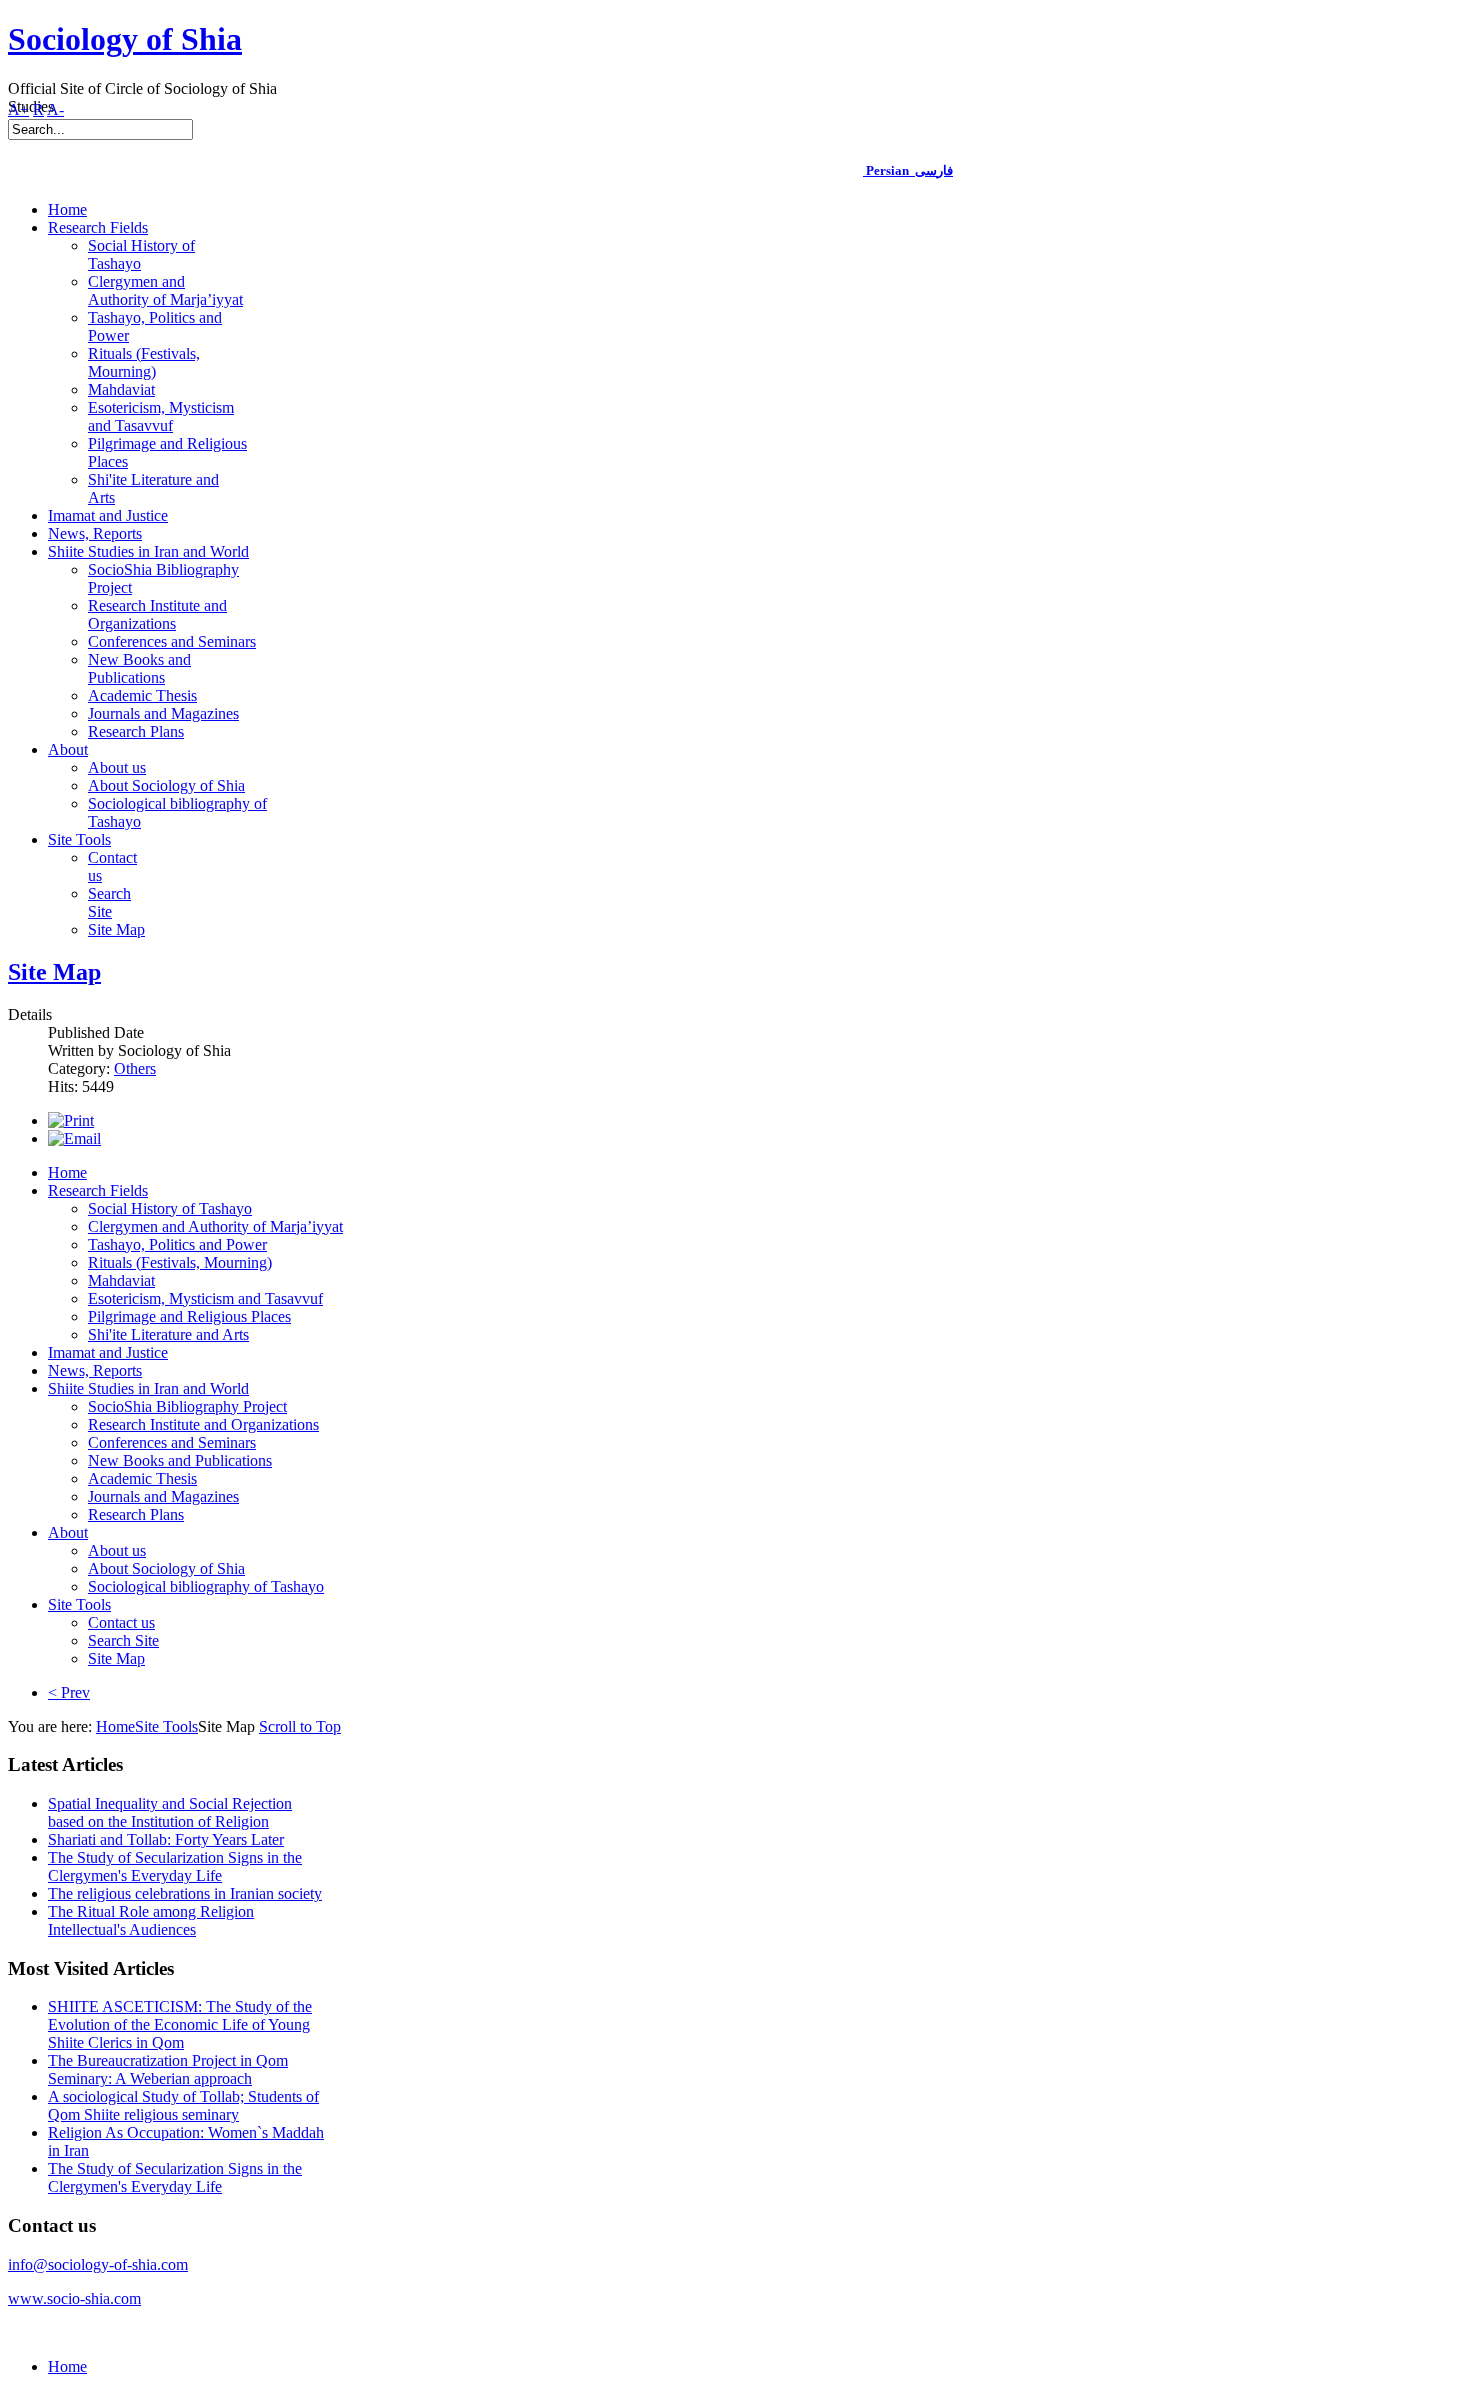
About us (117, 1550)
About (68, 1532)
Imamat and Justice (108, 1352)
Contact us (121, 1622)
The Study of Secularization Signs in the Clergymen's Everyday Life (175, 1866)
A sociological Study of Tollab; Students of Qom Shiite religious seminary (183, 2105)
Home (67, 1172)
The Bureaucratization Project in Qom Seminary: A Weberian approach (168, 2069)
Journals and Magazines (163, 1496)
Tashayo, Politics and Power (177, 1244)
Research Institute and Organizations (203, 1424)
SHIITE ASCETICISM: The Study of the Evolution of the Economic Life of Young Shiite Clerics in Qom (180, 2024)
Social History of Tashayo (170, 1208)
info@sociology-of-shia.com (98, 2264)
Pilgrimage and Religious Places (189, 1316)
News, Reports (95, 1370)
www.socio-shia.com (74, 2298)
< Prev (69, 1692)
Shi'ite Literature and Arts (168, 1334)
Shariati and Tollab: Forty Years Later (166, 1839)
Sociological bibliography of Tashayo (206, 1586)
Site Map (54, 972)
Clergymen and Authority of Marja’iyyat (215, 1226)
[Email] (74, 1138)
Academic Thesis (142, 1478)
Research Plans (136, 1514)
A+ (18, 109)
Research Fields (98, 1190)
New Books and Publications (180, 1460)
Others (135, 1068)
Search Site (123, 1640)
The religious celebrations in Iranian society (185, 1893)
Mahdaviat (121, 1280)
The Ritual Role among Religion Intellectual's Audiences (151, 1920)
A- (55, 109)
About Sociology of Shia (166, 1568)
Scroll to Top (300, 1726)
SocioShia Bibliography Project (187, 1406)
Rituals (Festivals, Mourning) (180, 1262)
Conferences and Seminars (172, 1442)
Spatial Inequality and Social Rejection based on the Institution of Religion (170, 1812)
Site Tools (79, 1604)
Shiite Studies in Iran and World (148, 1388)
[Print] (71, 1120)
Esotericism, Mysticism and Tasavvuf (205, 1298)
